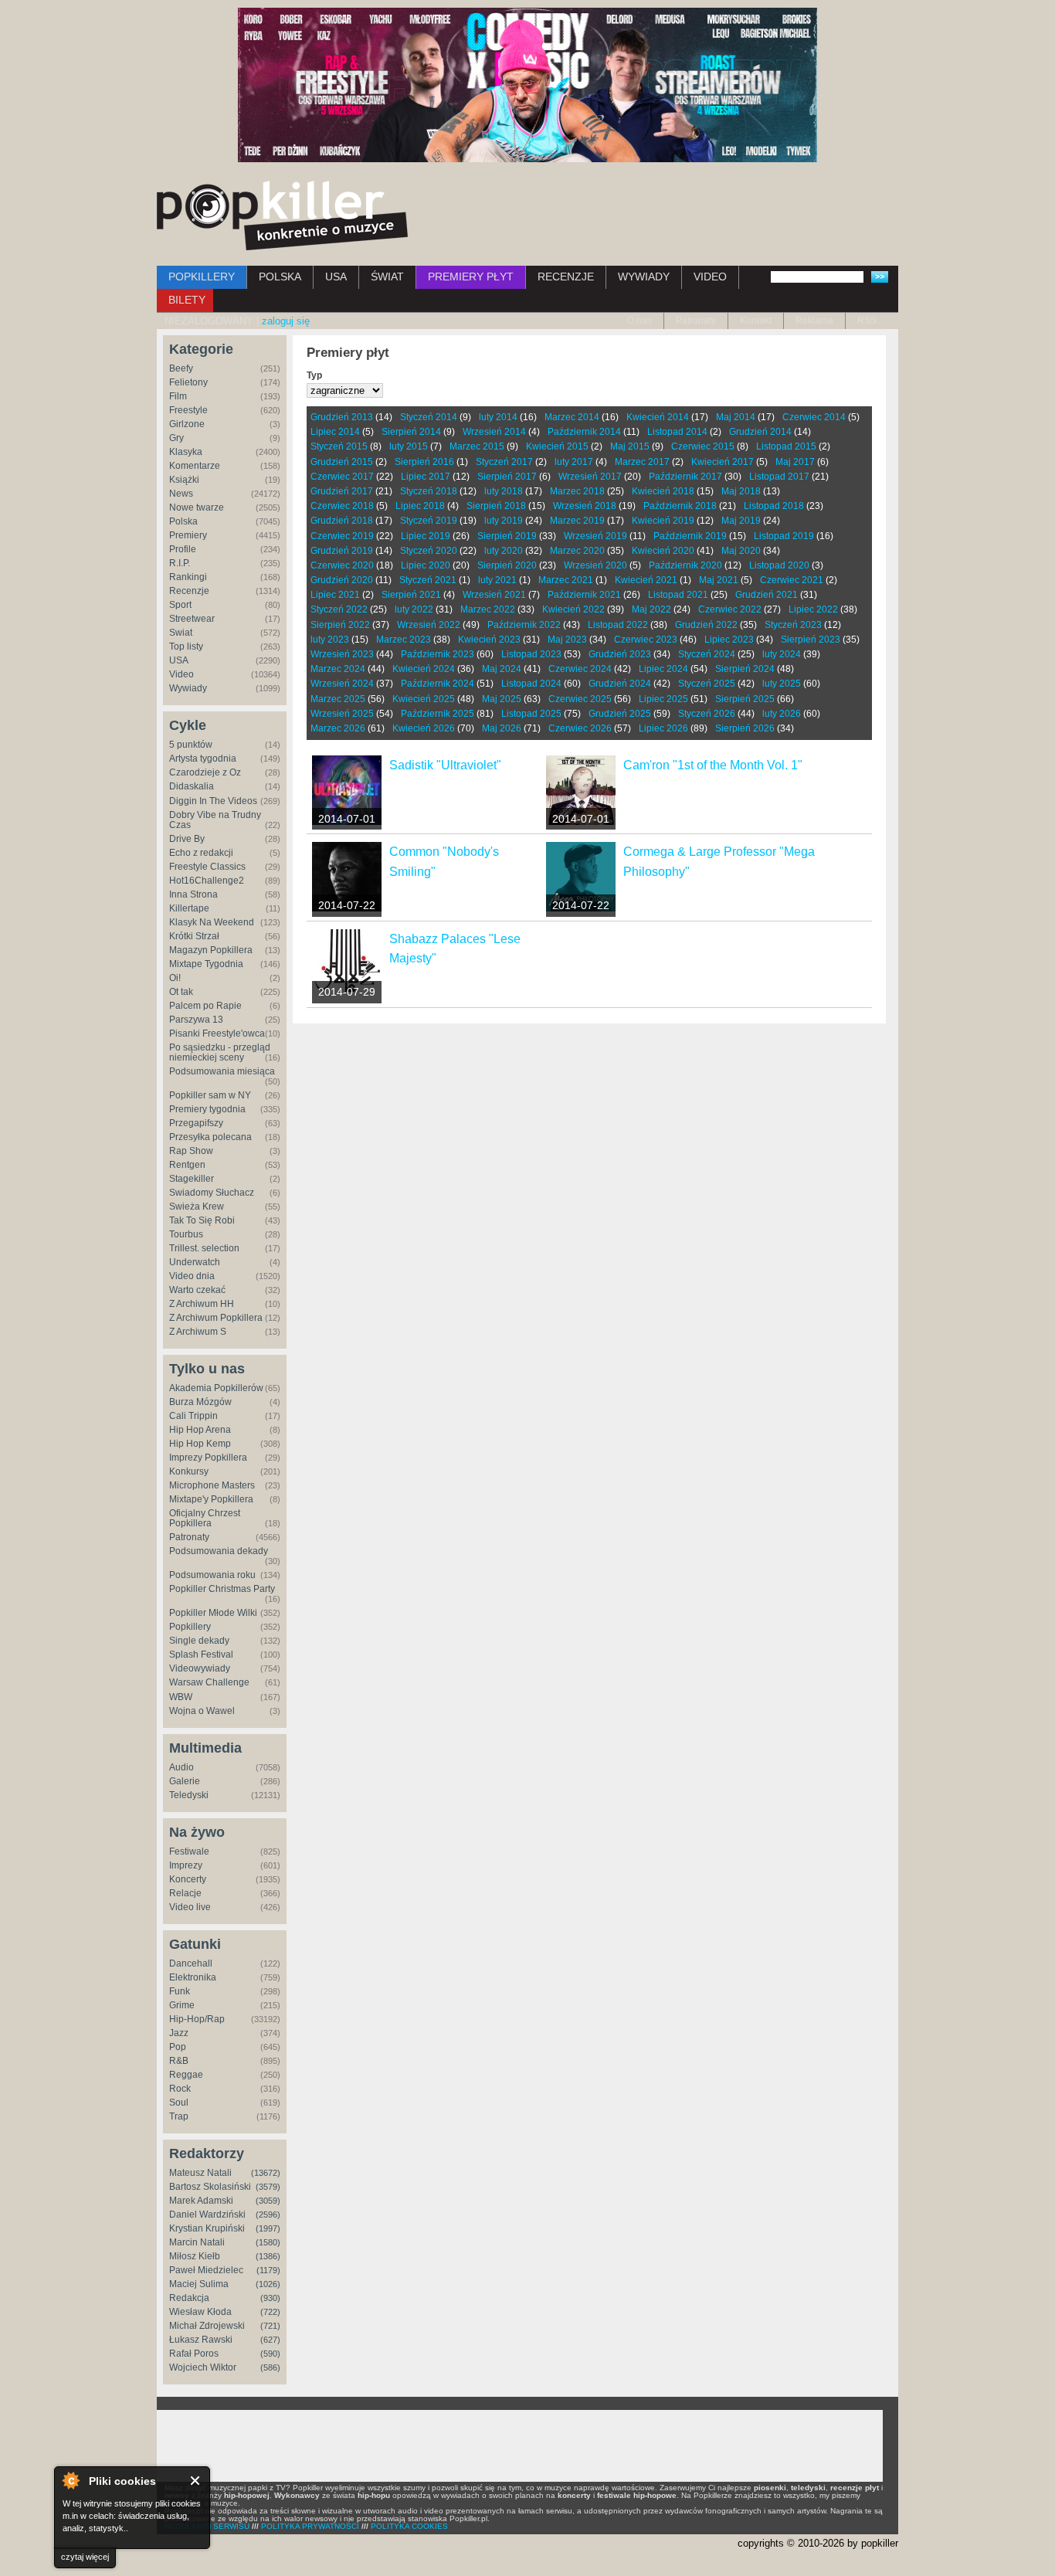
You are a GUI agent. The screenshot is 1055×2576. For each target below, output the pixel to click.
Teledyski (189, 1795)
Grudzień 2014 (760, 432)
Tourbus (186, 1234)
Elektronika (193, 1977)
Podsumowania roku (212, 1575)
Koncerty (188, 1879)
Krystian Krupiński (207, 2228)
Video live (190, 1907)
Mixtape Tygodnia (206, 964)
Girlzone (187, 424)
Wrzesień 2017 (590, 477)
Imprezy (186, 1865)
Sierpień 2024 (745, 669)
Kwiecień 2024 (424, 669)
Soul (179, 2103)
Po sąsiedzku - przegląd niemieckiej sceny (220, 1052)
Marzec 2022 (488, 609)
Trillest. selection (204, 1248)
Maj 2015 (630, 446)
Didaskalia (192, 786)
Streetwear (192, 619)
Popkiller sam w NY (210, 1095)
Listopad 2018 (774, 506)
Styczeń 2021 (428, 580)
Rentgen (187, 1165)
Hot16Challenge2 (207, 881)
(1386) (268, 2256)
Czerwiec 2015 (703, 446)
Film (178, 396)
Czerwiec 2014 (814, 417)
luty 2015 (409, 446)
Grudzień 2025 (620, 714)
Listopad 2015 (786, 446)
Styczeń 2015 (339, 446)
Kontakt (756, 321)
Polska (183, 521)
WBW (181, 1697)
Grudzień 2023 (620, 654)
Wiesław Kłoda (200, 2312)
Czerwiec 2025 (580, 699)
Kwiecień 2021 (646, 580)
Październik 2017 (685, 477)
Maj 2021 (719, 580)
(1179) (268, 2270)
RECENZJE (566, 277)
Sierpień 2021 (411, 595)
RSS (867, 321)
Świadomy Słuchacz (212, 1193)
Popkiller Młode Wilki (213, 1613)
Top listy (186, 647)
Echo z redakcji (201, 853)
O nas (639, 321)
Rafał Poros (194, 2354)
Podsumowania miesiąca (222, 1071)
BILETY (187, 300)
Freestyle (188, 410)
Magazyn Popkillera (211, 950)
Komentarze (195, 466)
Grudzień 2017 (342, 491)
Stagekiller (192, 1179)
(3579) (268, 2187)
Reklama (814, 321)
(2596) (268, 2215)
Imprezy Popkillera (208, 1458)
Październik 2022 (524, 625)
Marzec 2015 (477, 446)
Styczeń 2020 (429, 551)
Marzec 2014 (572, 417)
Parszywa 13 (196, 1020)
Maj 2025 (502, 699)
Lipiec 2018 (420, 506)
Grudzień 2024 (620, 684)
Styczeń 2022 (339, 609)
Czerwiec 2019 (342, 536)
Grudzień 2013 (342, 417)
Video (181, 674)
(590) (270, 2354)
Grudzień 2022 (706, 625)
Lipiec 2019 (426, 536)
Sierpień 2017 (507, 477)
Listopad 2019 (784, 536)
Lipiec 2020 (426, 565)
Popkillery (190, 1627)
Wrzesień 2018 (585, 506)
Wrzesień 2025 (342, 714)
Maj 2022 (651, 609)
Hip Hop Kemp (200, 1444)
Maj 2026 (502, 728)
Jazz (179, 2033)
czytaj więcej (85, 2557)
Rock (180, 2089)
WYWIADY (644, 277)
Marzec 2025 (338, 699)
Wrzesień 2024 (342, 684)
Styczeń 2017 (504, 462)
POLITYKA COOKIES (409, 2526)
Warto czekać (197, 1290)
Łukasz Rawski (201, 2340)
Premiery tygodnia (207, 1109)
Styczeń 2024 (707, 654)
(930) (270, 2298)
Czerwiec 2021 (792, 580)
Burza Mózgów (200, 1402)
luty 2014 (498, 417)
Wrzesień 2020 (595, 565)
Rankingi (188, 577)
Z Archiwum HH (202, 1304)
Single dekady (199, 1641)
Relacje (185, 1893)
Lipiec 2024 (663, 669)
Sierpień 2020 (507, 565)
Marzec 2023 (404, 640)
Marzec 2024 (338, 669)
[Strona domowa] (282, 216)
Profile (183, 549)
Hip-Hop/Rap (197, 2019)
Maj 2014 (736, 417)
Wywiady (188, 688)
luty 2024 (782, 654)
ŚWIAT (387, 277)
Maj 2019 (741, 521)
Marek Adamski (201, 2201)
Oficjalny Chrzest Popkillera (205, 1518)
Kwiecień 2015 (557, 446)
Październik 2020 (685, 565)
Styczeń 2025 (707, 684)
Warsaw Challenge (209, 1682)
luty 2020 (504, 551)
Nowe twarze (197, 507)
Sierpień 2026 (745, 728)
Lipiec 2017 (426, 477)
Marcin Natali (197, 2242)
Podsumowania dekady (219, 1551)
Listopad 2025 (531, 714)
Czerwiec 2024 (580, 669)
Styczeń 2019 (429, 521)
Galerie (185, 1781)
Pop (178, 2047)
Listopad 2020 (779, 565)
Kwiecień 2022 (573, 609)
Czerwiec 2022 (730, 609)
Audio (181, 1767)
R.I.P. (180, 563)
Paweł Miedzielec (206, 2270)
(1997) (268, 2228)
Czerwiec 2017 (342, 477)
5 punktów (191, 745)
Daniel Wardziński (207, 2215)
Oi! (175, 978)
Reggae (186, 2075)
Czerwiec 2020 (342, 565)
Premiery (188, 535)
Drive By (187, 839)
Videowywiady (200, 1668)
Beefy (181, 368)
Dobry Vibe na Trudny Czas (215, 820)
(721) (270, 2326)
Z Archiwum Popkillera (216, 1318)
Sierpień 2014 (411, 432)
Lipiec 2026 (663, 728)
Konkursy (189, 1471)
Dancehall (191, 1963)
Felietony (188, 382)
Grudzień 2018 (342, 521)
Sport (180, 605)
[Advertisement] (520, 2445)
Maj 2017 (795, 462)
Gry (176, 438)
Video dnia (192, 1276)
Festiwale (189, 1851)
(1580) (268, 2242)
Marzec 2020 (577, 551)
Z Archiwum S (198, 1332)
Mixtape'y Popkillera (211, 1499)
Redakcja (189, 2298)
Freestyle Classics (207, 867)
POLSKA (280, 277)
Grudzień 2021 (767, 595)
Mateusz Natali (200, 2173)
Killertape (189, 908)
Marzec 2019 (577, 521)
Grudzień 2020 (342, 580)
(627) (270, 2340)
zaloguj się (286, 321)
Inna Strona (193, 894)
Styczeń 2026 (707, 714)
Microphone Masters (212, 1485)
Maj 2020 (741, 551)
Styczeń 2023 (793, 625)
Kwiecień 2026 (424, 728)
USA (336, 277)
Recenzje (189, 591)
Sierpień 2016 (424, 462)
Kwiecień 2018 (663, 491)
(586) (270, 2367)
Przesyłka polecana (210, 1137)
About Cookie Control (70, 2480)
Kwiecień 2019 (663, 521)
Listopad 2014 (677, 432)
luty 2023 (330, 640)
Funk (180, 1991)
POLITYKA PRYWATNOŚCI (310, 2526)
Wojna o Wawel (202, 1711)
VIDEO (710, 277)
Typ (314, 375)
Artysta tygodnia (203, 759)
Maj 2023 (567, 640)
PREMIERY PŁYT (471, 277)
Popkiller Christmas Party (222, 1589)
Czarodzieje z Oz (205, 772)
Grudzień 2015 (342, 462)
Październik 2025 (438, 714)
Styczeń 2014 (429, 417)
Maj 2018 (741, 491)
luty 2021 (497, 580)
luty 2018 (504, 491)
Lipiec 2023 (729, 640)
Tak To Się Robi (202, 1220)
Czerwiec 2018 (342, 506)
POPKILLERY (202, 277)
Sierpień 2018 (496, 506)
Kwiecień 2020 (663, 551)
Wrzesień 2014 (494, 432)
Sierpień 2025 (745, 699)
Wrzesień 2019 (595, 536)
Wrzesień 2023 (342, 654)
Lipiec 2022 (813, 609)
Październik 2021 (584, 595)
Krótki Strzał (194, 936)
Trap (179, 2116)
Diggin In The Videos (213, 801)
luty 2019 (504, 521)
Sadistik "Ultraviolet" (445, 765)
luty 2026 (782, 714)
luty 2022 (414, 609)
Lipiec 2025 (663, 699)
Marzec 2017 (642, 462)
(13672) (266, 2173)
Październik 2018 (680, 506)
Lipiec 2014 (335, 432)
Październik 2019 (690, 536)
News (181, 494)
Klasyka (186, 452)
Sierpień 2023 (811, 640)
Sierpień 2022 (340, 625)
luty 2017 (574, 462)
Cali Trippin (193, 1416)
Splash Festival (201, 1655)
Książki (184, 480)
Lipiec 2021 (335, 595)
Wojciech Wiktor (203, 2367)
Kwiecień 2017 (723, 462)
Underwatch (195, 1262)
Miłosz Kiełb (195, 2256)
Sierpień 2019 (507, 536)
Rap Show (191, 1151)
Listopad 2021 (678, 595)
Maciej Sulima (199, 2284)
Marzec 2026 (338, 728)
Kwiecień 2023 (489, 640)
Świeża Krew (197, 1207)
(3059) (268, 2201)
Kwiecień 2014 (658, 417)
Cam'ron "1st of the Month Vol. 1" (713, 765)
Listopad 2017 (779, 477)
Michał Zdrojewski (207, 2326)
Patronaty (696, 321)
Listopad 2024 (531, 684)
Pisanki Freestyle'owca (217, 1033)
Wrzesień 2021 (494, 595)
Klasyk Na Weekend (212, 922)
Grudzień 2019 (342, 551)
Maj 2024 (502, 669)
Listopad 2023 (531, 654)
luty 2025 (782, 684)
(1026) (268, 2284)
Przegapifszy (196, 1123)
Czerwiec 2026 (580, 728)
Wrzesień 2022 (429, 625)
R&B (179, 2061)
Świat (181, 633)
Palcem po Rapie (205, 1006)
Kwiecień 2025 (424, 699)
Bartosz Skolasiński (210, 2187)
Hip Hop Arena (200, 1430)
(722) (270, 2312)
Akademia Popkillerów (216, 1388)
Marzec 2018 (577, 491)
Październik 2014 (584, 432)
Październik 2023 (438, 654)
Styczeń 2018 (429, 491)
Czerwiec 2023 (646, 640)
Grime (182, 2005)
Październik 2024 (438, 684)
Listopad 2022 (618, 625)
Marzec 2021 (566, 580)
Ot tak (181, 992)
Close (196, 2481)
